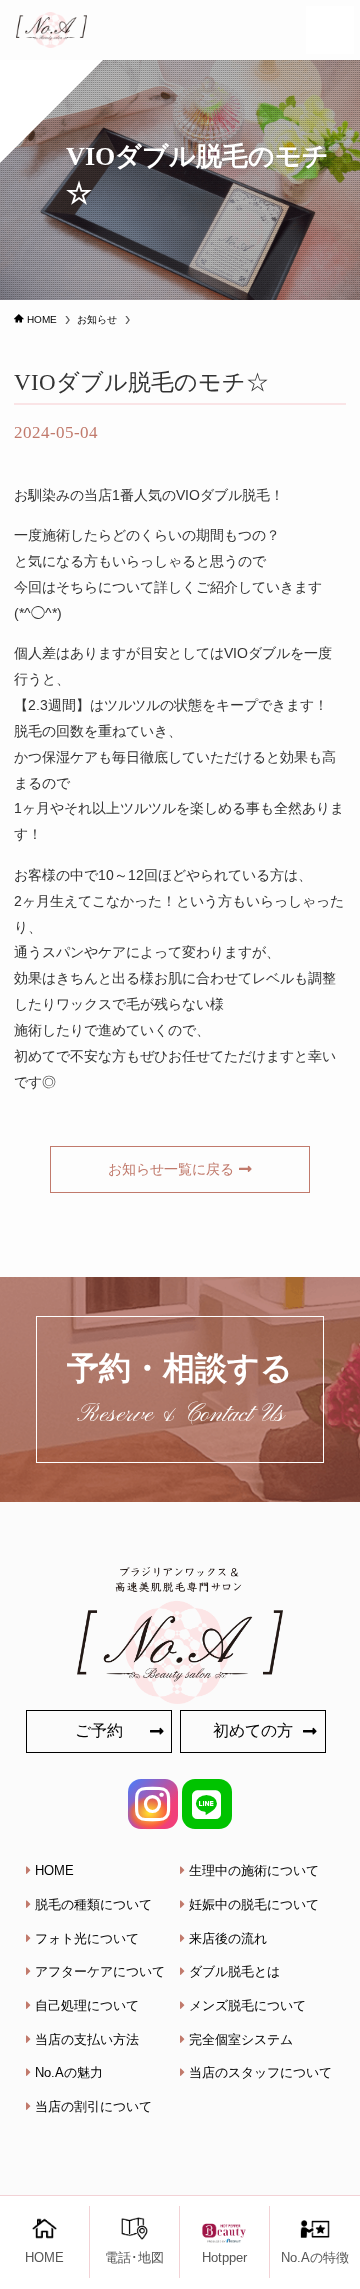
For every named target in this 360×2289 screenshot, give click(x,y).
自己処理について (87, 2005)
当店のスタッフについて (260, 2072)
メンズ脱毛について (247, 2005)
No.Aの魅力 (69, 2072)
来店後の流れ (228, 1938)
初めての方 (253, 1730)
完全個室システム (241, 2039)
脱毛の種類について (93, 1904)
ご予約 (99, 1730)
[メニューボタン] (330, 30)
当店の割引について (93, 2106)
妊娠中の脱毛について (254, 1904)
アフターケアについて (100, 1971)
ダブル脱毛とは (234, 1971)
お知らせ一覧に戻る (171, 1169)
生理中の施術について (254, 1870)
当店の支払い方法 (87, 2039)
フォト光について (87, 1938)
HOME (54, 1870)
